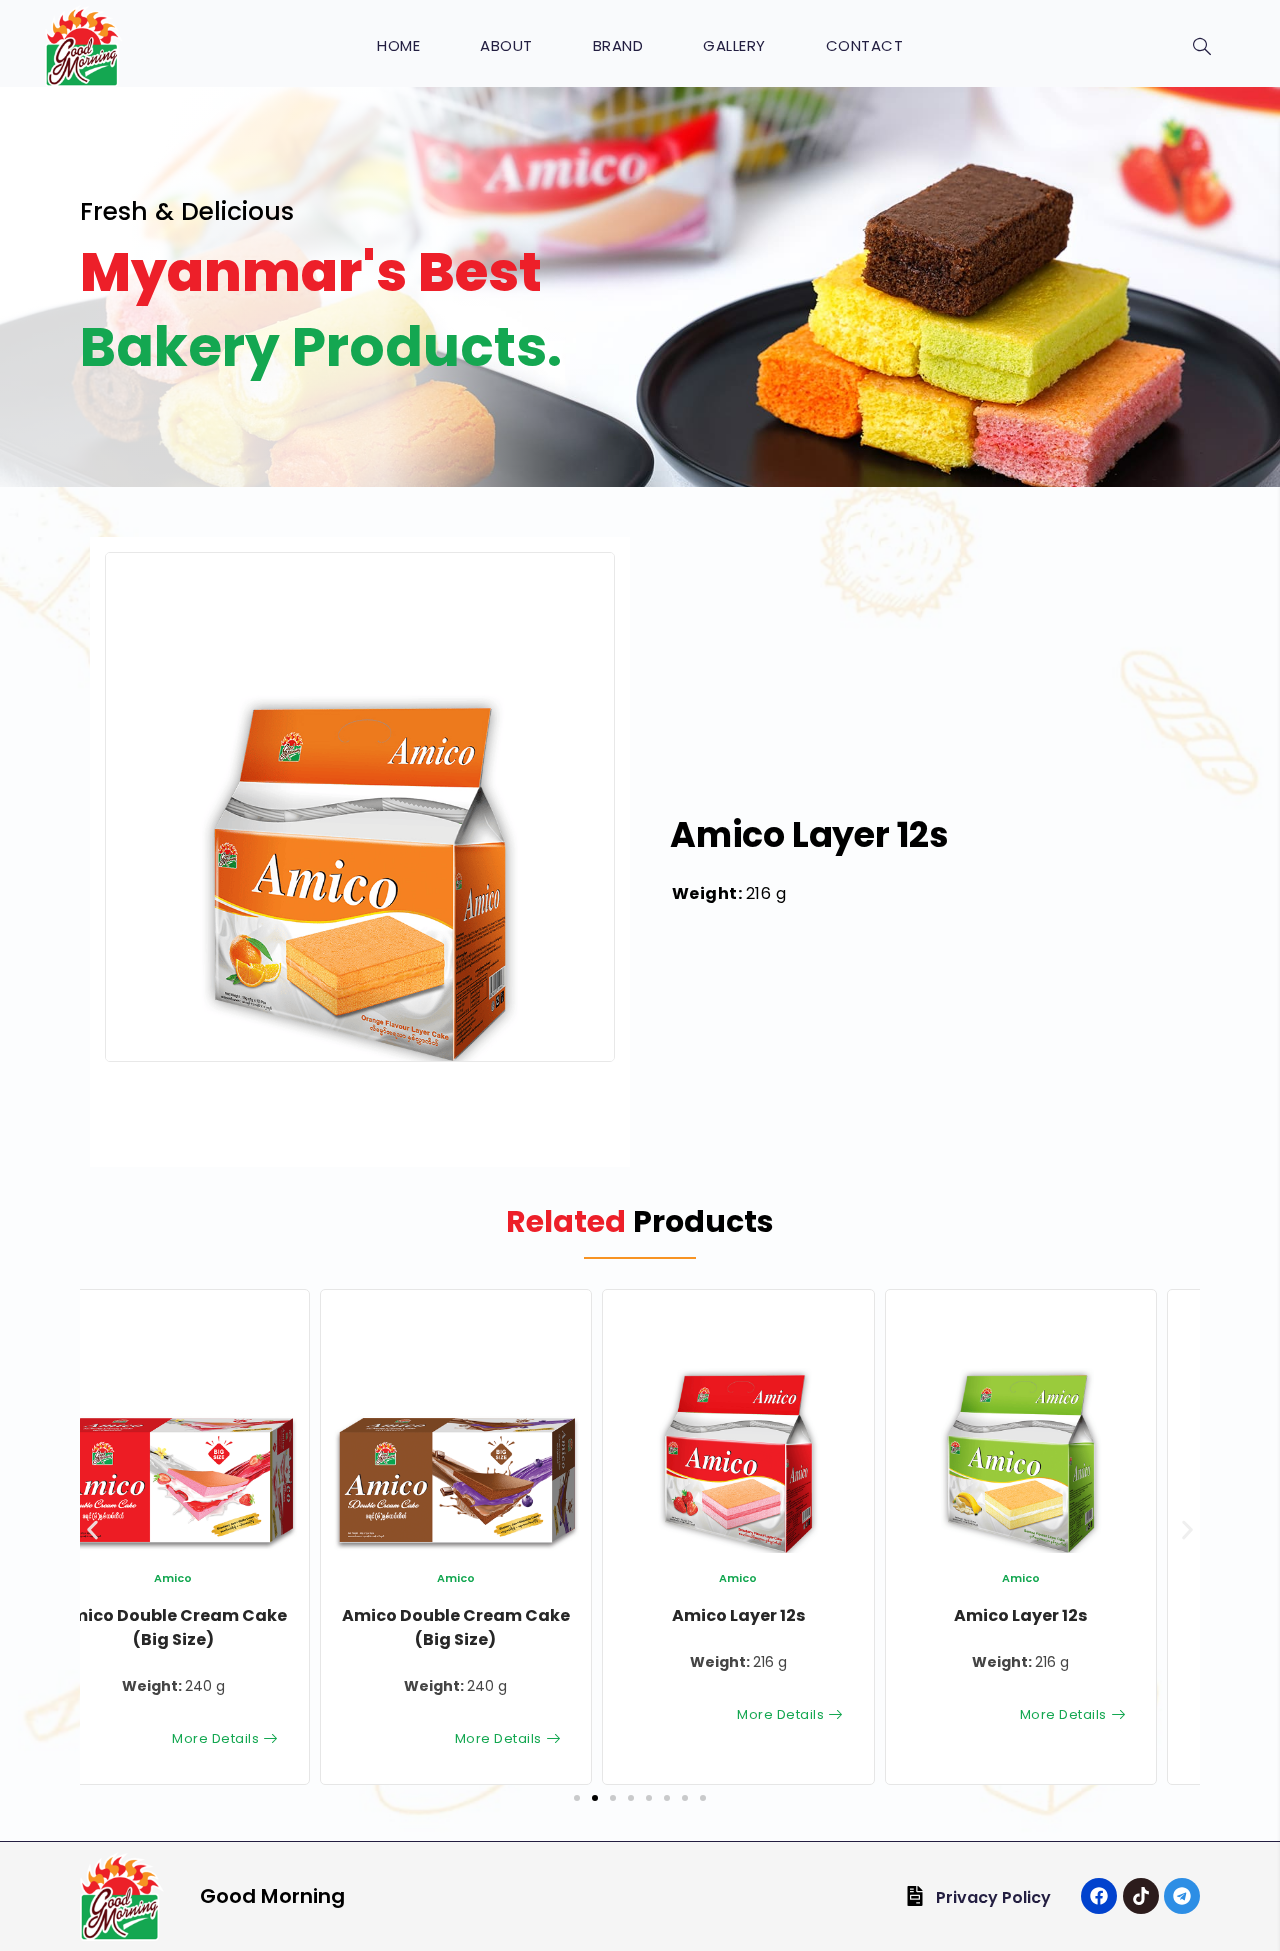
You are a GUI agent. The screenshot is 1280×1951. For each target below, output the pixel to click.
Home (398, 45)
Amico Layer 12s (498, 1615)
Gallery (734, 45)
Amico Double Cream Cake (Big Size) (216, 1627)
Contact (865, 45)
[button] (573, 1020)
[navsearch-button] (1202, 48)
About (506, 45)
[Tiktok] (1141, 1896)
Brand (618, 45)
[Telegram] (1182, 1896)
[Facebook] (1099, 1896)
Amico (216, 1578)
